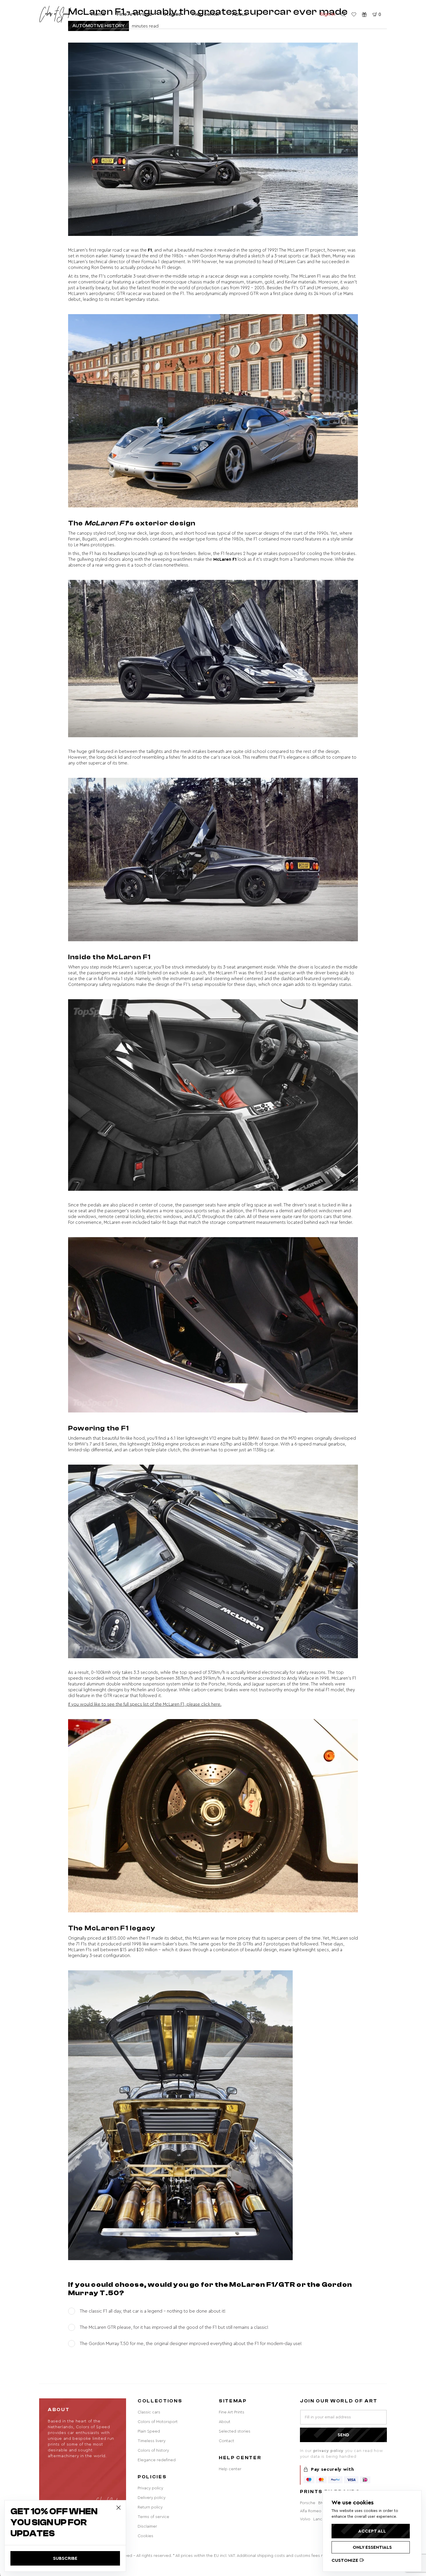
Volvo (305, 2519)
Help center (206, 14)
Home (98, 14)
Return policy (150, 2507)
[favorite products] (354, 14)
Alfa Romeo (311, 2511)
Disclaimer (147, 2526)
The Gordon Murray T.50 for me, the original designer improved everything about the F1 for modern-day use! (191, 2344)
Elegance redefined (157, 2460)
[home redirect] (55, 14)
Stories (172, 14)
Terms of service (153, 2517)
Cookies (145, 2536)
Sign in (328, 14)
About (240, 14)
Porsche (308, 2503)
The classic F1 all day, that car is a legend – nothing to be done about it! (153, 2311)
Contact (226, 2441)
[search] (343, 14)
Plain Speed (149, 2431)
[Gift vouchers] (364, 14)
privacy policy (329, 2451)
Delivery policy (152, 2498)
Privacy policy (150, 2488)
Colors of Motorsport (158, 2422)
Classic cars (149, 2412)
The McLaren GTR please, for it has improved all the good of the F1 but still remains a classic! (174, 2327)
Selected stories (235, 2431)
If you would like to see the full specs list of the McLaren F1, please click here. (145, 1704)
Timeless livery (152, 2441)
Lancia (319, 2519)
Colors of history (153, 2451)
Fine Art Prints (134, 14)
